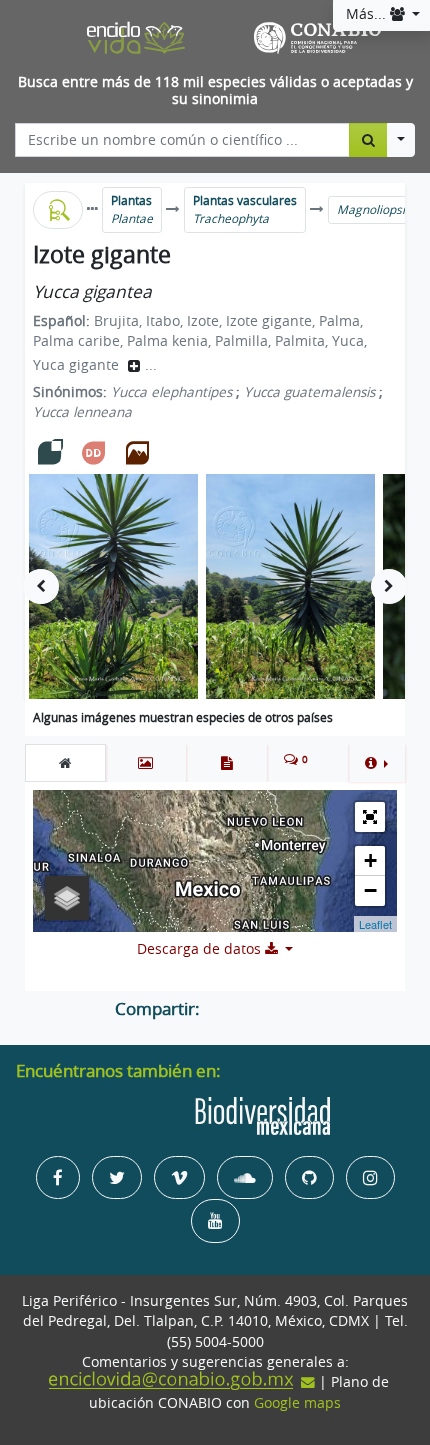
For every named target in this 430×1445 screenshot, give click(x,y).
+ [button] (370, 860)
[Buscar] (368, 140)
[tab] (65, 763)
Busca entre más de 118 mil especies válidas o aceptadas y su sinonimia (215, 90)
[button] (376, 763)
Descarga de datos (201, 949)
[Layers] (67, 898)
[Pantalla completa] (370, 817)
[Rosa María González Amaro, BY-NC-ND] (113, 586)
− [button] (370, 890)
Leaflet (375, 924)
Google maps (297, 1403)
